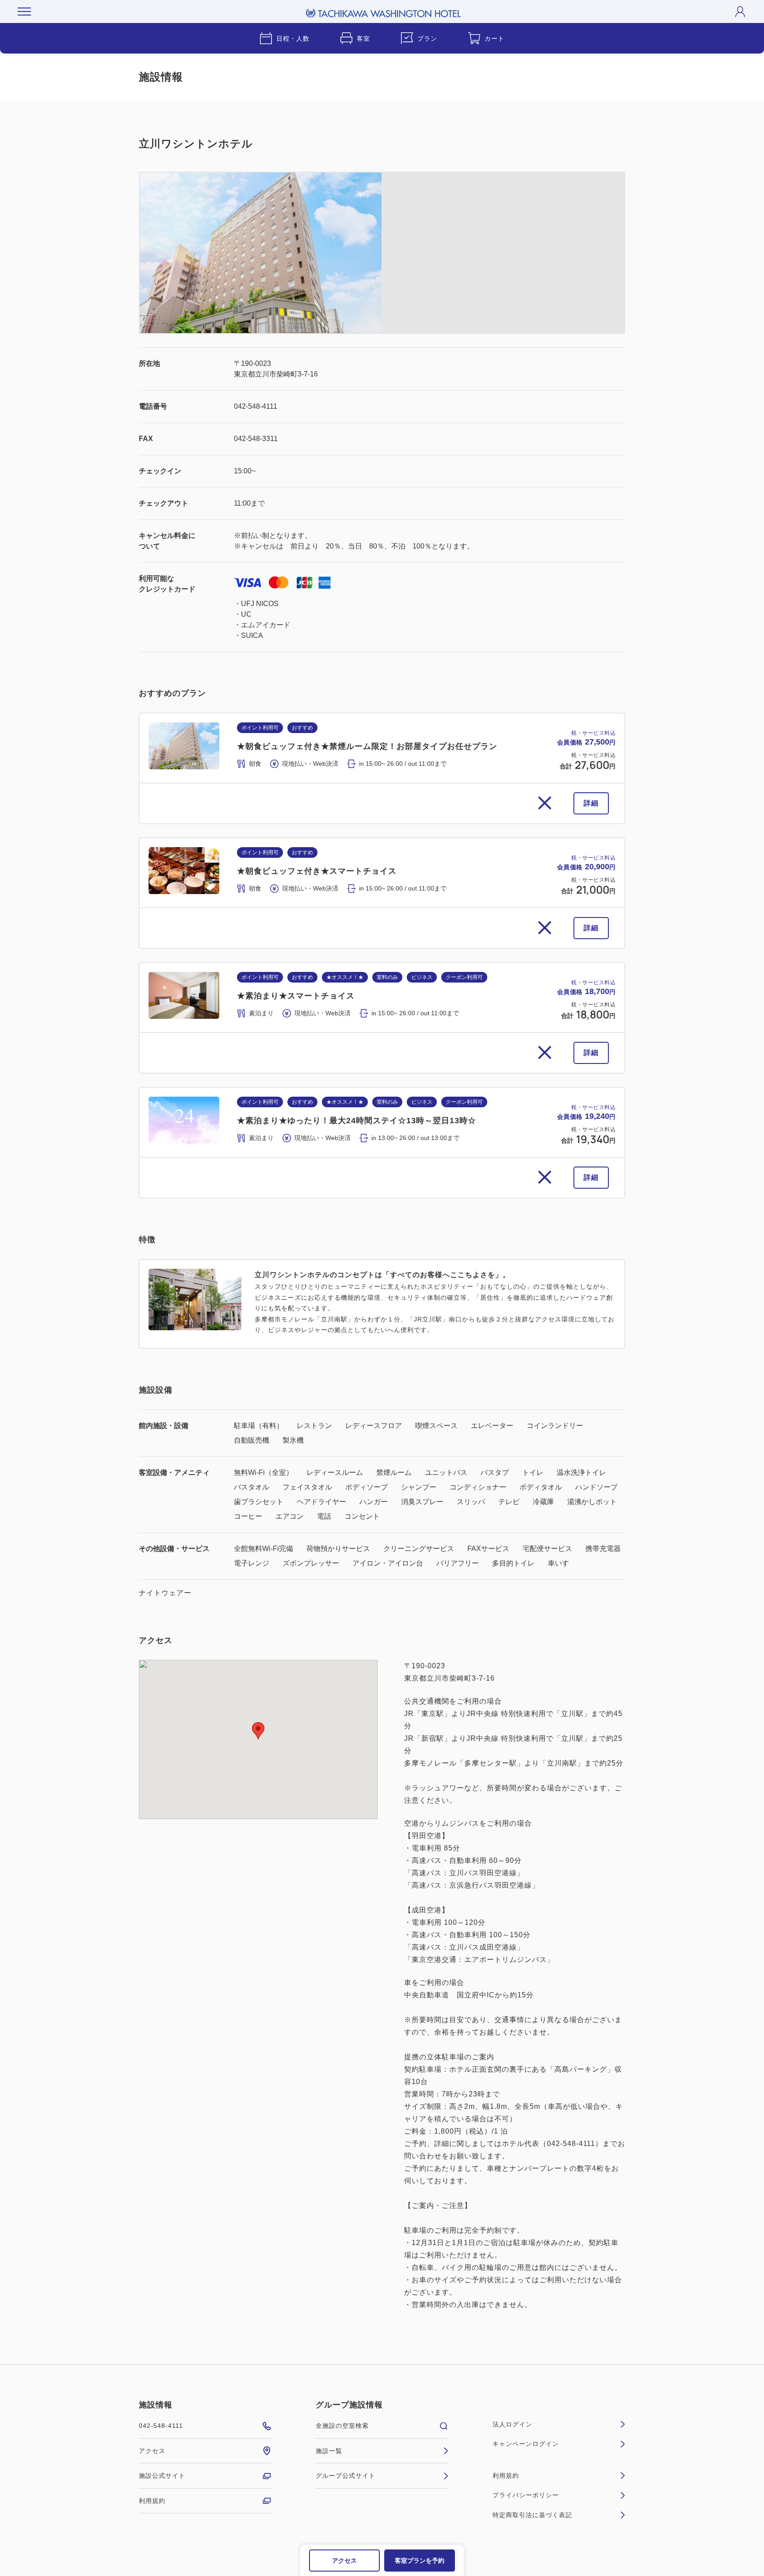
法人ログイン (512, 2424)
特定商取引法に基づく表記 (532, 2515)
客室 (363, 38)
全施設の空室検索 (342, 2426)
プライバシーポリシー (526, 2495)
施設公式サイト (162, 2476)
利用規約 (152, 2501)
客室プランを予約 (420, 2561)
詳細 (591, 803)
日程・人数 (293, 38)
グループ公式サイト (346, 2476)
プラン (427, 38)
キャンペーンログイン (526, 2444)
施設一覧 (329, 2451)
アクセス (344, 2561)
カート (495, 38)
